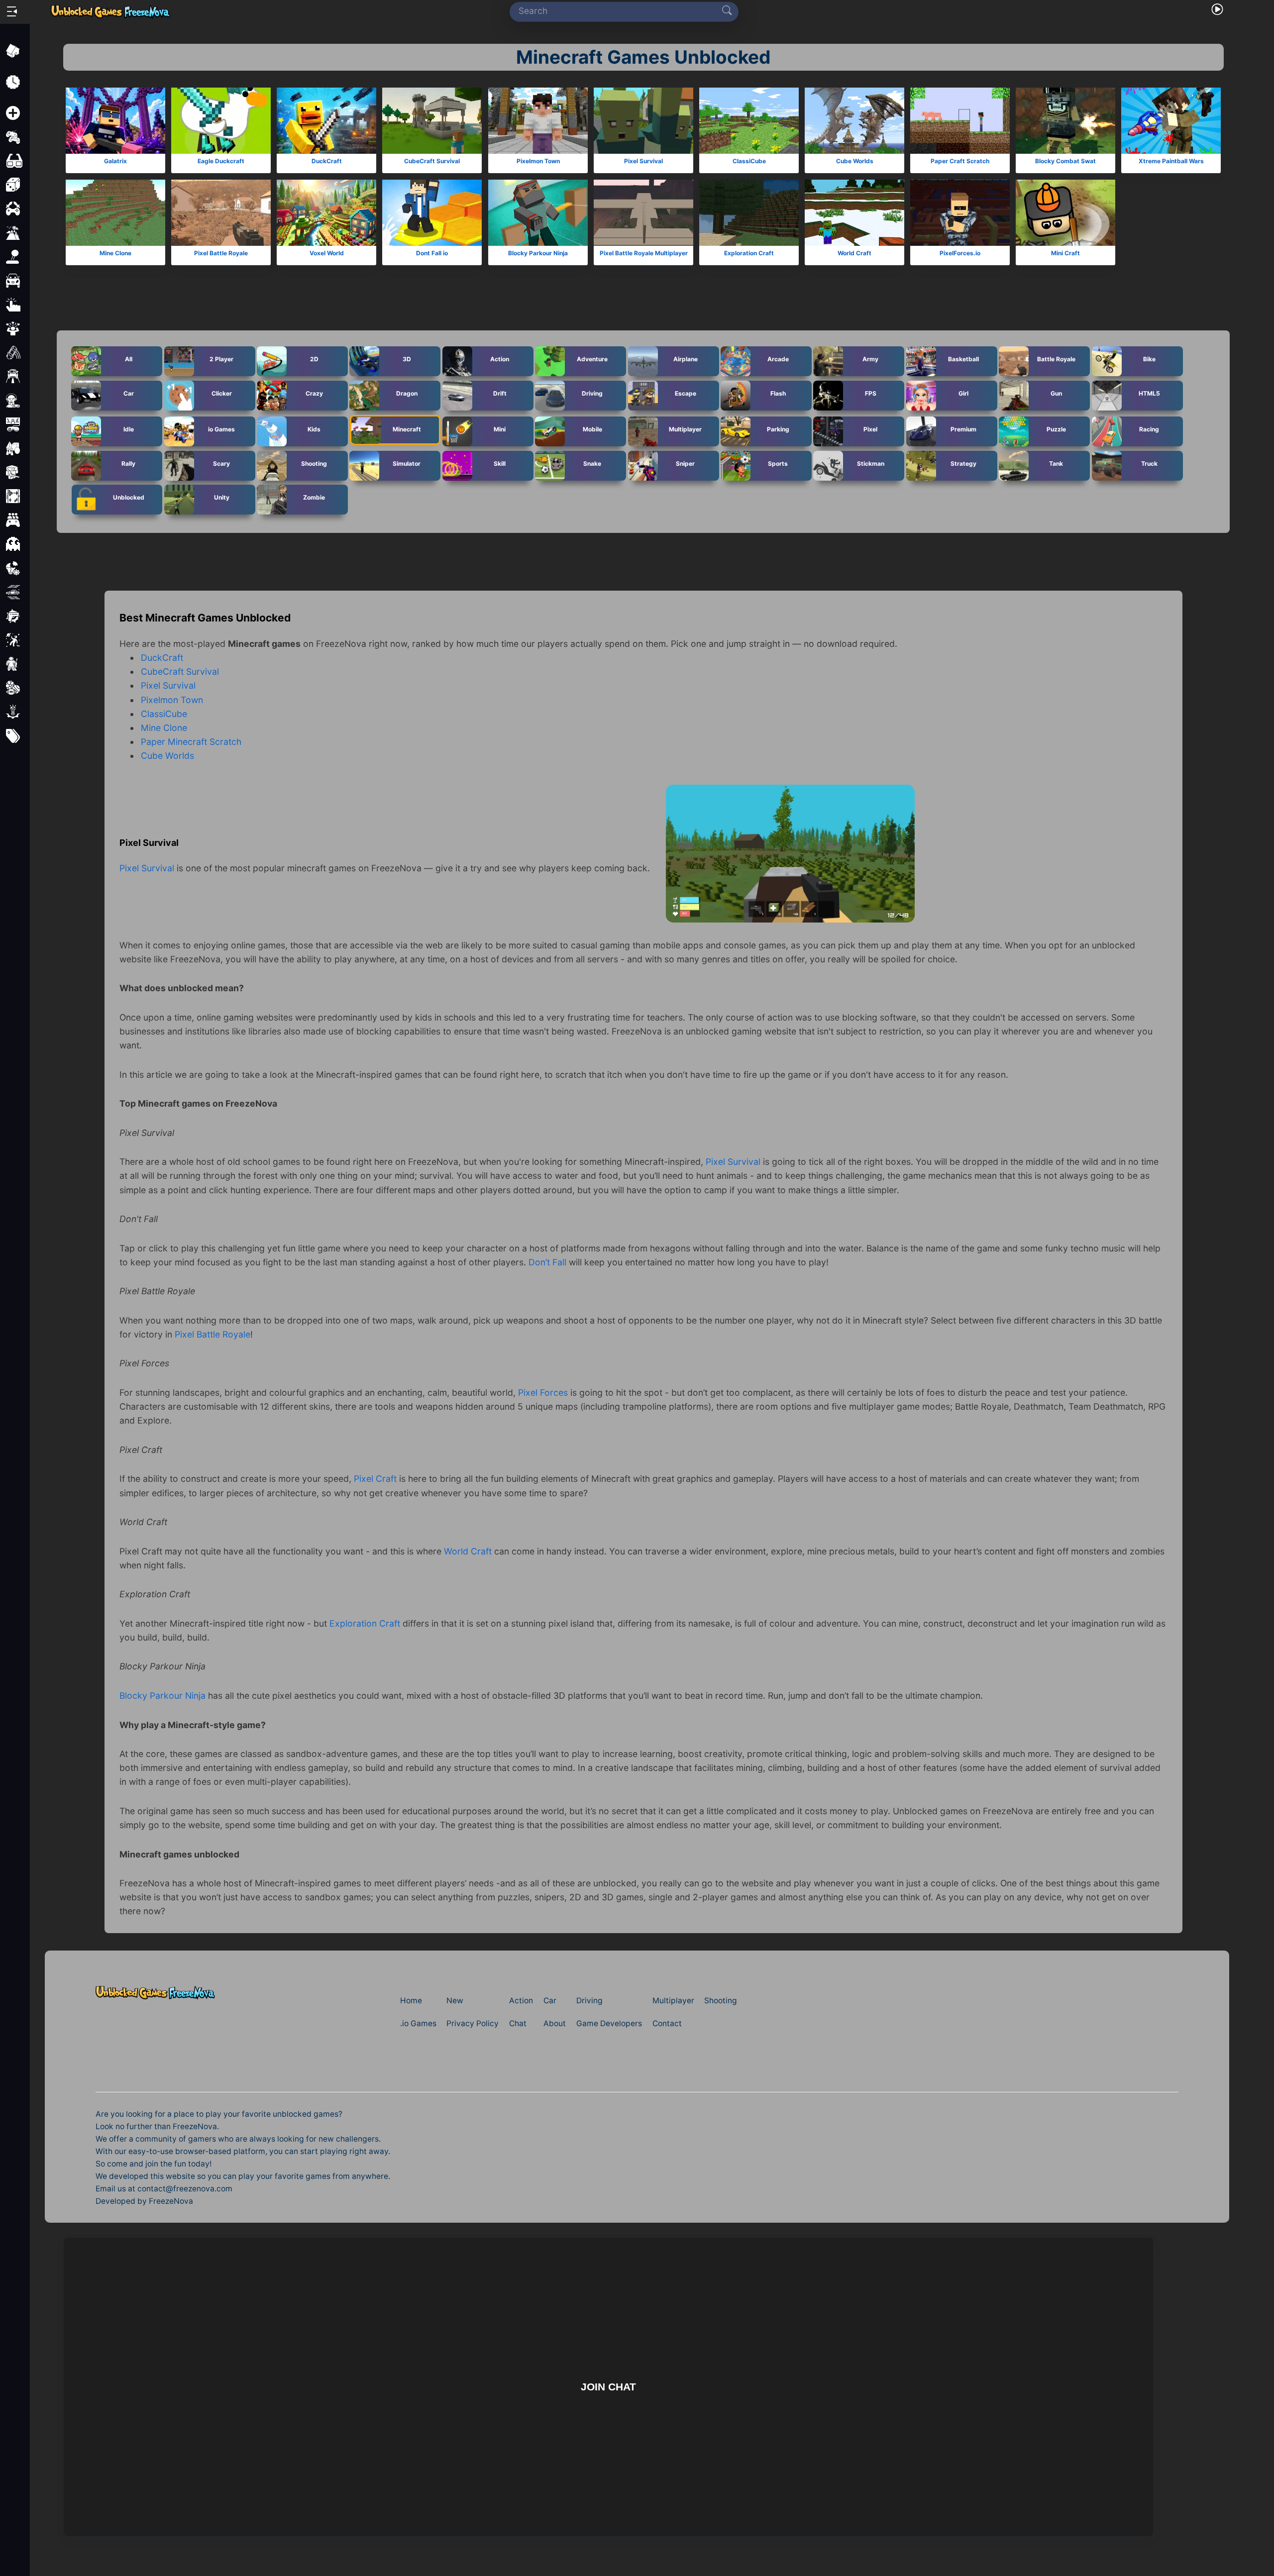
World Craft (854, 253)
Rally (128, 463)
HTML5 (1149, 393)
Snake (592, 463)
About (555, 2023)
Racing (1149, 429)
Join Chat (608, 2387)
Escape (685, 393)
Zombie (314, 497)
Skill (500, 463)
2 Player (221, 359)
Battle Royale (1056, 359)
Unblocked (129, 497)
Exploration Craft (749, 253)
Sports (778, 463)
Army (870, 359)
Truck (1149, 463)
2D (314, 359)
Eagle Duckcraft (221, 161)
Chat (518, 2023)
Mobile (592, 429)
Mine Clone (115, 253)
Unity (221, 497)
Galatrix (115, 161)
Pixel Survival (643, 161)
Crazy (314, 393)
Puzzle (1056, 429)
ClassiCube (749, 161)
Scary (221, 463)
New (455, 2001)
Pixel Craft (375, 1479)
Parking (778, 429)
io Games (221, 429)
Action (500, 359)
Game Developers (609, 2023)
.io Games (418, 2023)
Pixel (870, 429)
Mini (500, 429)
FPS (871, 393)
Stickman (871, 463)
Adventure (592, 359)
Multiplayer (685, 429)
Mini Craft (1065, 253)
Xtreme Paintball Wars (1171, 161)
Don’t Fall (547, 1262)
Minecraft (407, 429)
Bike (1149, 359)
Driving (592, 393)
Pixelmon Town (538, 161)
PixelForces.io (960, 253)
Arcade (778, 359)
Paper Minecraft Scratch (191, 742)
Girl (963, 393)
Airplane (685, 359)
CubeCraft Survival (432, 161)
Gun (1056, 393)
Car (129, 393)
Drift (499, 393)
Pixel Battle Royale (221, 253)
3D (407, 359)
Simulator (407, 463)
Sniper (685, 463)
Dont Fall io (432, 253)
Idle (129, 429)
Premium (963, 429)
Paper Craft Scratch (960, 161)
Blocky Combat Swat (1065, 161)
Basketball (963, 359)
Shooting (314, 463)
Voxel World (327, 253)
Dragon (407, 393)
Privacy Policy (473, 2023)
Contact (667, 2023)
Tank (1056, 463)
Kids (314, 429)
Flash (778, 393)
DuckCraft (327, 161)
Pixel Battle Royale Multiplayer (643, 253)
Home (411, 2001)
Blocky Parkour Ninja (538, 253)
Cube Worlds (855, 161)
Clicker (221, 393)
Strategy (963, 463)
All (129, 359)
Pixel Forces (543, 1392)
